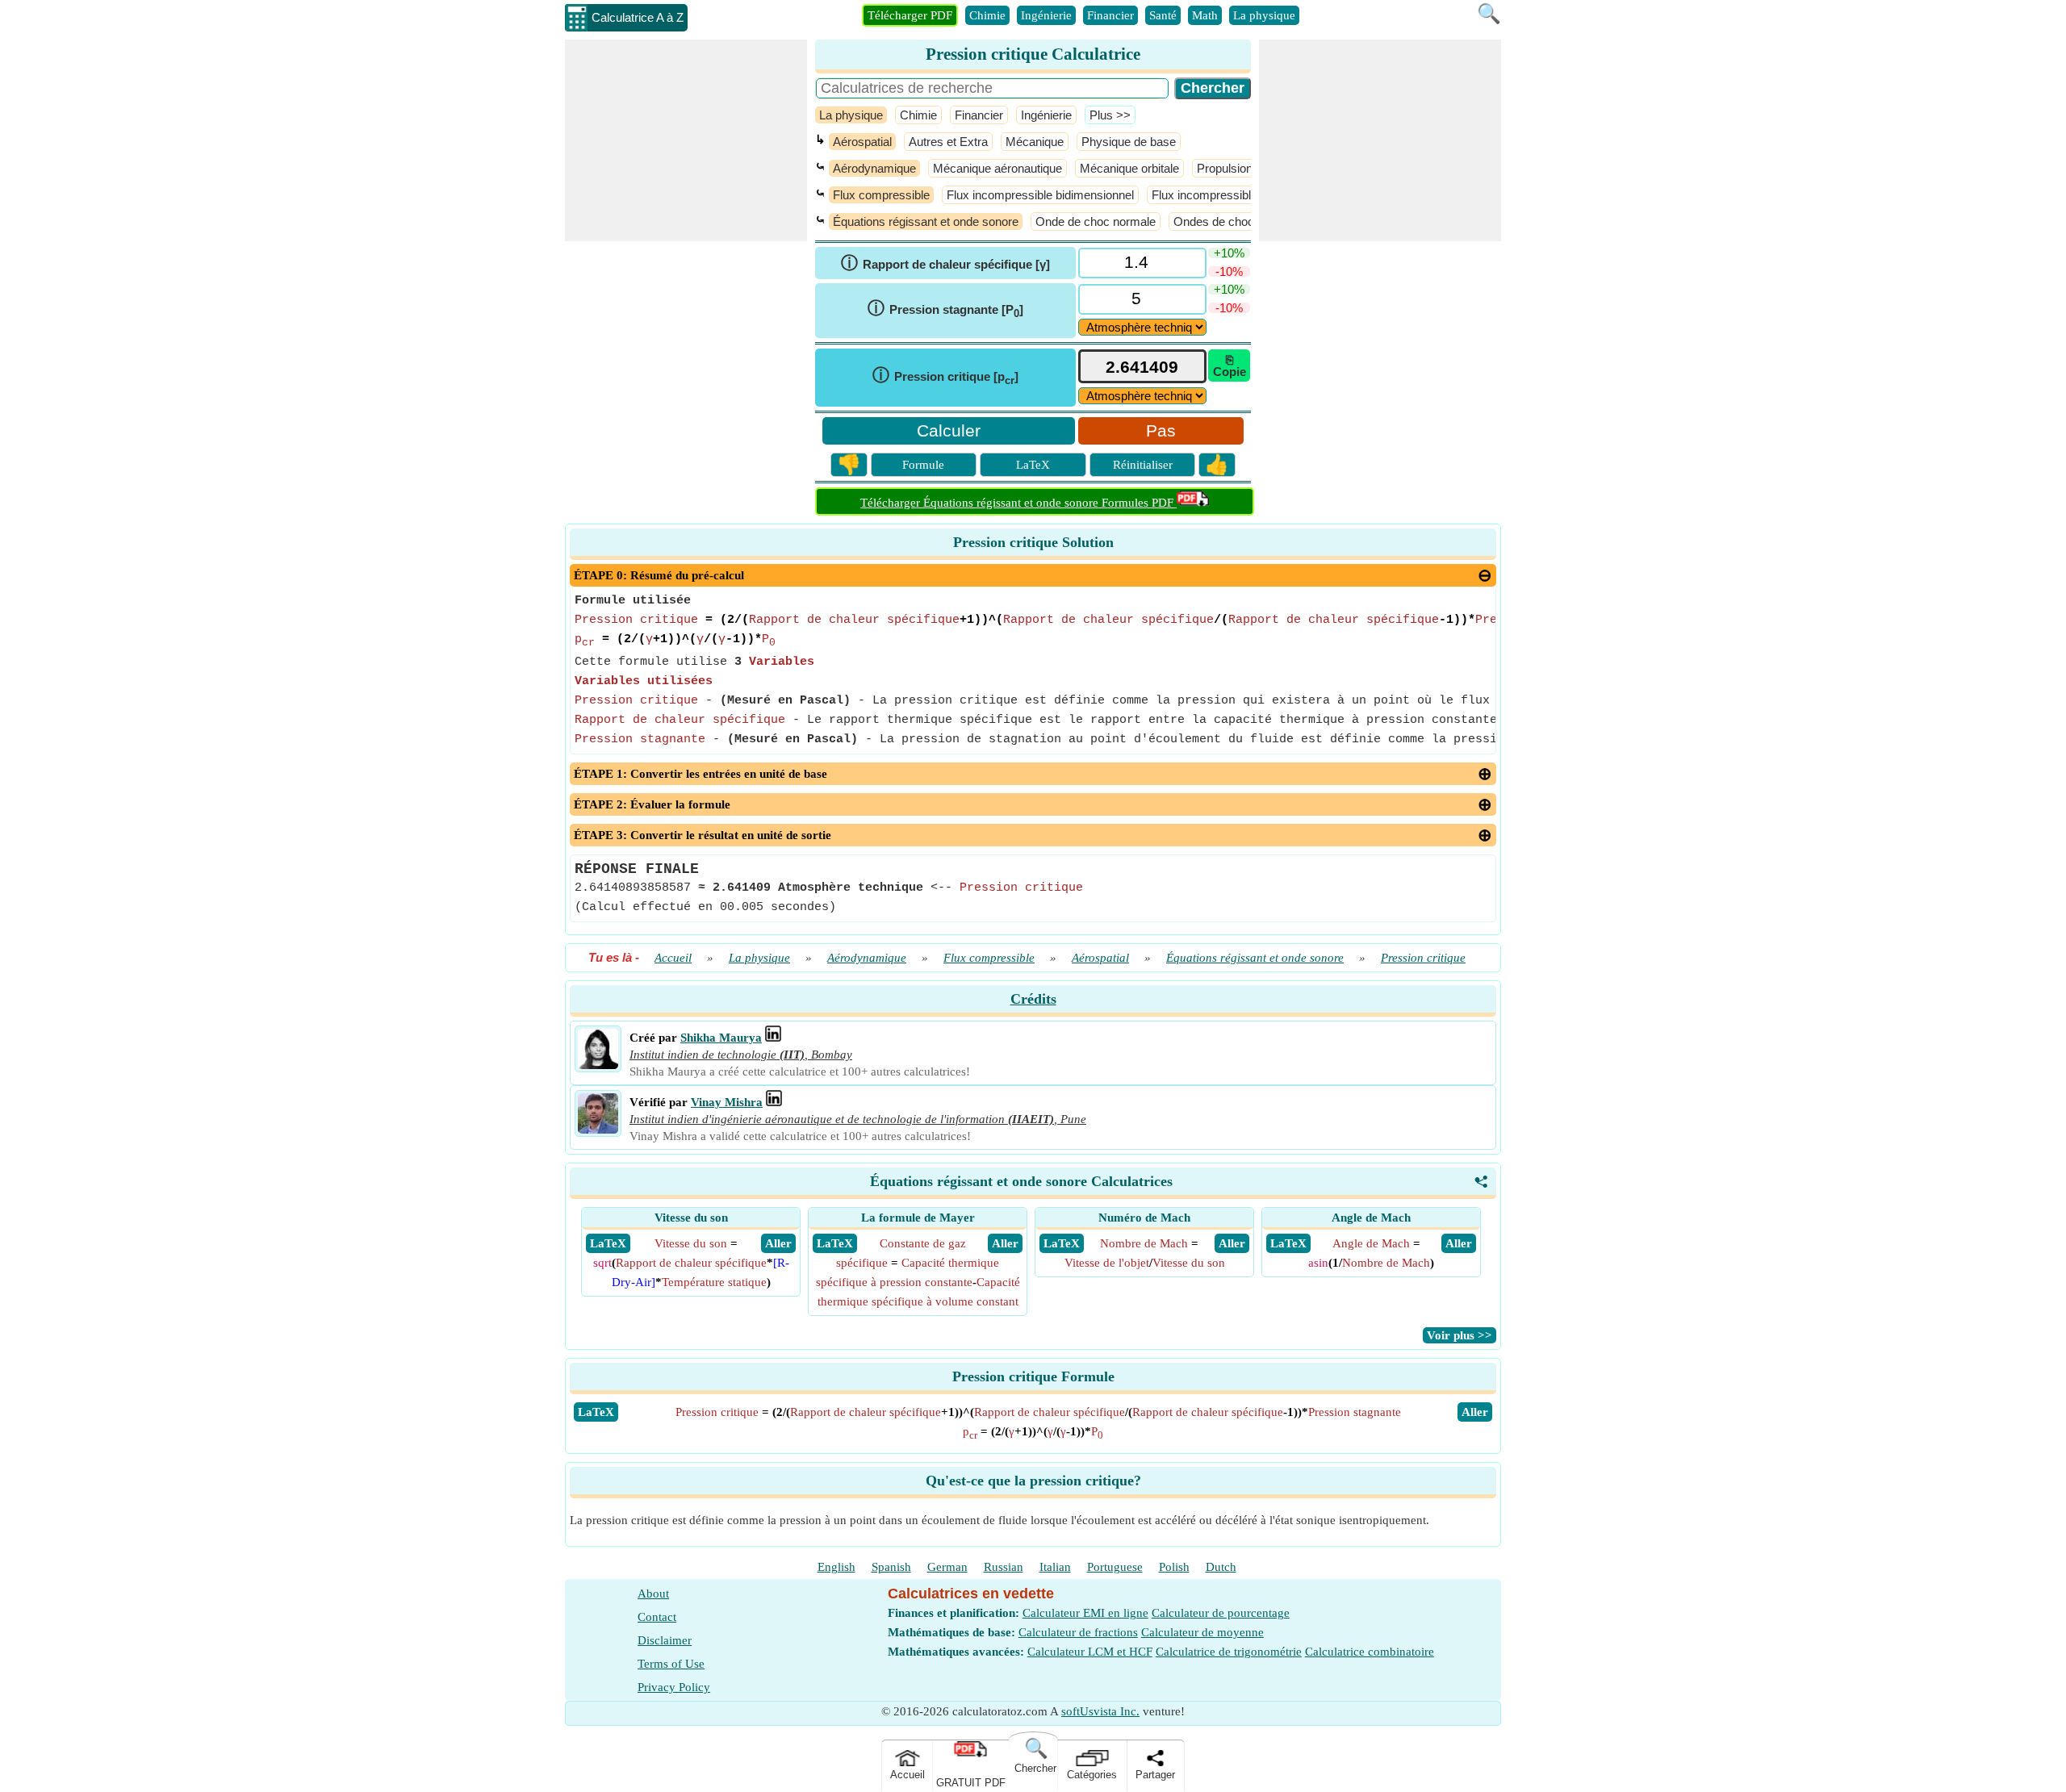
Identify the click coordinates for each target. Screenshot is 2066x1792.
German (947, 1567)
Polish (1174, 1567)
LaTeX (1033, 465)
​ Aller (778, 1243)
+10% (1229, 253)
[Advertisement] (686, 140)
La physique (1264, 15)
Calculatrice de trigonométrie (1229, 1652)
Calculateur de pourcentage (1221, 1613)
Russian (1004, 1567)
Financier (1110, 15)
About (653, 1594)
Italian (1055, 1567)
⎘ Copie (1230, 366)
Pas (1161, 430)
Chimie (987, 15)
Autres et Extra (948, 142)
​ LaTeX (608, 1243)
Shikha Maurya (721, 1038)
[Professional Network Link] (773, 1038)
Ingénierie (1046, 15)
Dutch (1221, 1567)
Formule (923, 465)
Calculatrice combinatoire (1370, 1652)
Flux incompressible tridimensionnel (1246, 195)
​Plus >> (1110, 115)
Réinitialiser (1143, 465)
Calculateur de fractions (1078, 1632)
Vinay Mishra (727, 1102)
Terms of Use (671, 1664)
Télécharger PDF (910, 15)
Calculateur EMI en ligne (1085, 1613)
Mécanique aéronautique (997, 168)
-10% (1229, 272)
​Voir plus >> (1460, 1335)
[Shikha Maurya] (598, 1065)
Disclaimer (665, 1640)
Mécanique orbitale (1129, 168)
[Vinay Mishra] (598, 1130)
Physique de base (1129, 142)
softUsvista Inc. (1100, 1711)
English (836, 1567)
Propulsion (1225, 168)
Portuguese (1115, 1567)
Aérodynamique (874, 168)
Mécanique (1035, 142)
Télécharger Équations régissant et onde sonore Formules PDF (1018, 503)
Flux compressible (881, 195)
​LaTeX (596, 1412)
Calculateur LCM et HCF (1090, 1652)
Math (1205, 15)
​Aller (1475, 1412)
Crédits (1033, 999)
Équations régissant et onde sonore (926, 221)
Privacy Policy (674, 1687)
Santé (1163, 15)
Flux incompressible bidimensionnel (1040, 195)
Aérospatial (862, 142)
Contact (657, 1617)
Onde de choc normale (1096, 221)
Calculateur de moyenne (1202, 1632)
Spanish (891, 1567)
